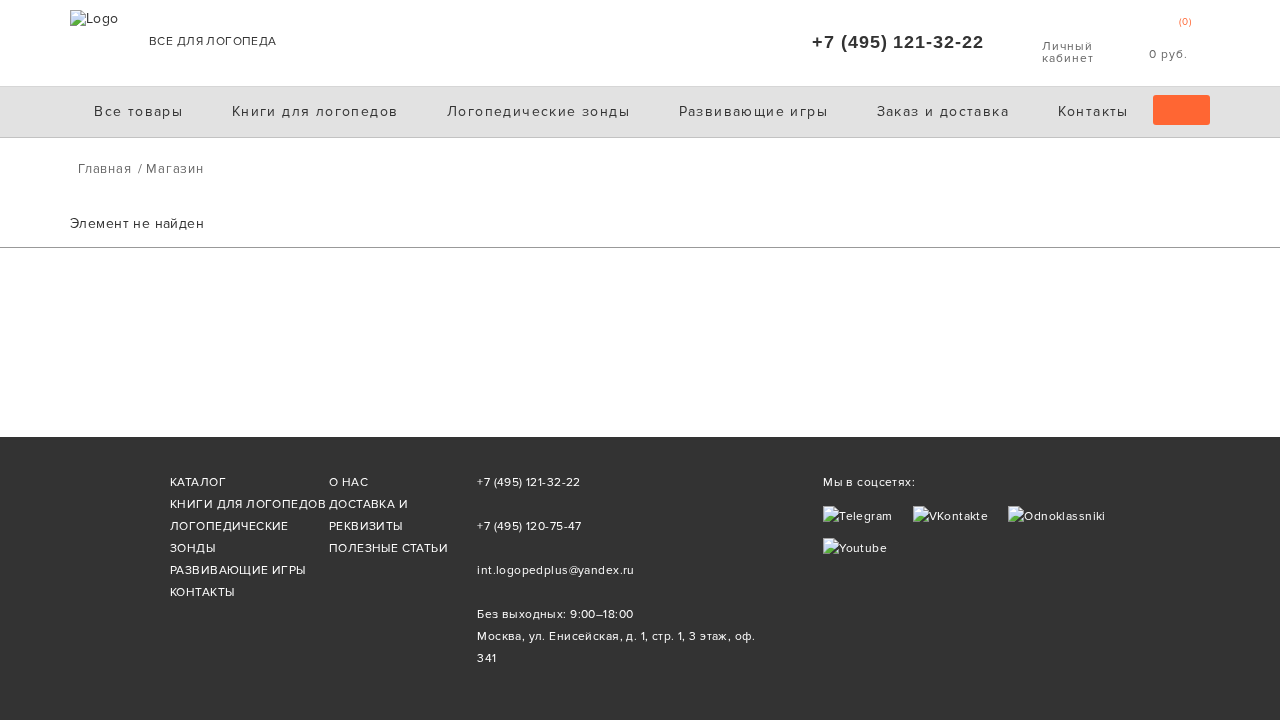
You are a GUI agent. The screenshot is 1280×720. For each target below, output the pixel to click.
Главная (104, 169)
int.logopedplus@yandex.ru (556, 570)
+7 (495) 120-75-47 (529, 526)
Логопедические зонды (538, 111)
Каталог (198, 482)
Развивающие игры (753, 111)
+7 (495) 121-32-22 (898, 42)
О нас (348, 482)
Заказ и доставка (943, 111)
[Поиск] (1181, 110)
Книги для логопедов (315, 111)
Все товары (138, 111)
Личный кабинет (1068, 42)
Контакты (1093, 111)
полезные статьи (388, 548)
